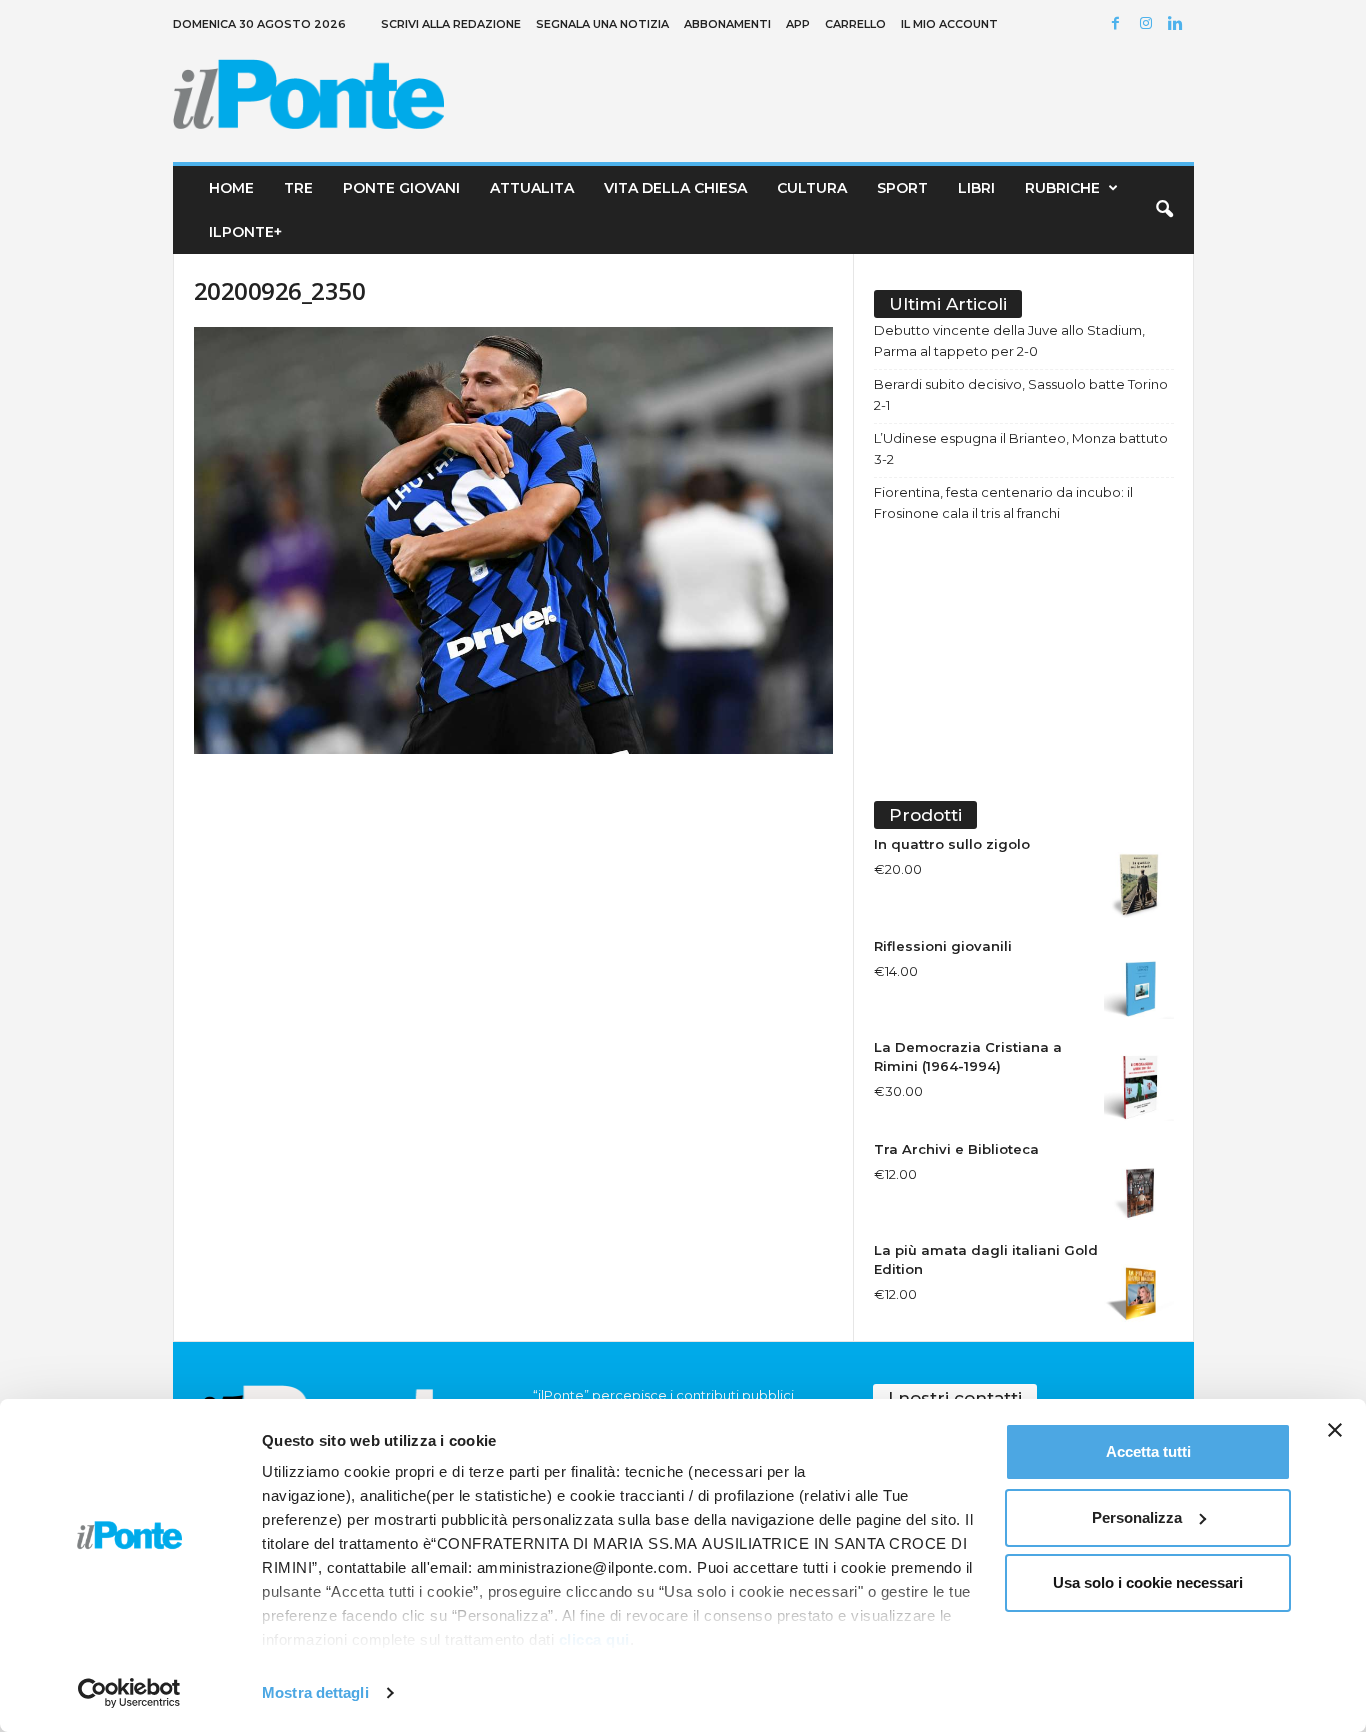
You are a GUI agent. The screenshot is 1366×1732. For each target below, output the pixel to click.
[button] (1164, 210)
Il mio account (949, 24)
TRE (298, 188)
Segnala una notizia (602, 24)
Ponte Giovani (401, 188)
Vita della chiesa (675, 188)
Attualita (532, 188)
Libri (976, 188)
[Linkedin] (1179, 24)
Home (231, 188)
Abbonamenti (727, 24)
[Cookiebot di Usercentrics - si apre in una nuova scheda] (129, 1693)
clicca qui (594, 1639)
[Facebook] (1119, 24)
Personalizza (1137, 1517)
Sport (902, 188)
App (798, 24)
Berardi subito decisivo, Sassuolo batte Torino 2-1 (1021, 394)
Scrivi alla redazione (451, 24)
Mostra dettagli (315, 1692)
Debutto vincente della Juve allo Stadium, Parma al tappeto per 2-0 (1009, 340)
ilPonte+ (245, 232)
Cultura (812, 188)
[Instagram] (1149, 24)
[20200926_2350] (514, 540)
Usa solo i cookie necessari (1148, 1582)
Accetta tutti (1148, 1451)
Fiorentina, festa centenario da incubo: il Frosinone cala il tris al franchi (1003, 502)
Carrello (855, 24)
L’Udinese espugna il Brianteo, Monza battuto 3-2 (1021, 448)
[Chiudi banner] (1335, 1430)
